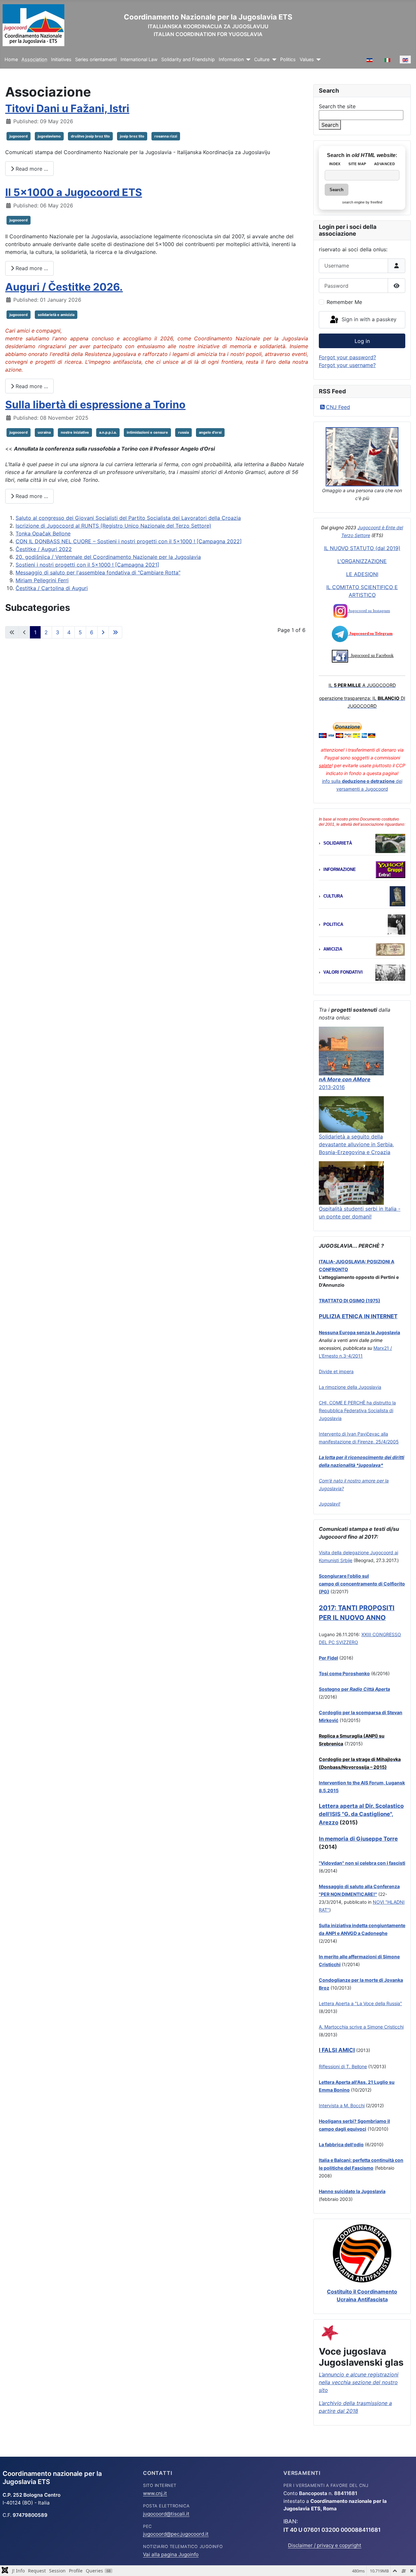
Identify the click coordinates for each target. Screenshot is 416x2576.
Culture (262, 59)
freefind (376, 202)
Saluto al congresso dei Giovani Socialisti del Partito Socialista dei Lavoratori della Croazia (128, 518)
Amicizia (333, 949)
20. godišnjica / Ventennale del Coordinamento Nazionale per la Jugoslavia (108, 557)
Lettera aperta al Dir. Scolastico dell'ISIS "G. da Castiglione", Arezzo (361, 1814)
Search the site (337, 106)
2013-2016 (332, 1087)
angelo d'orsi (210, 432)
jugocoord (19, 136)
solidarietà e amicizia (56, 315)
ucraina (44, 432)
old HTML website (374, 155)
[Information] (247, 60)
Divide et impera (336, 1371)
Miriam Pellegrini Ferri (42, 580)
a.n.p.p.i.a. (108, 432)
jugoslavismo (49, 136)
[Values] (317, 60)
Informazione (340, 869)
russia (183, 432)
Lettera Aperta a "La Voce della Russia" (360, 2003)
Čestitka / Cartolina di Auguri (52, 588)
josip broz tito (132, 136)
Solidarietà (338, 843)
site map (357, 164)
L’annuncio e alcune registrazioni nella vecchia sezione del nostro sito (359, 2382)
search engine (353, 202)
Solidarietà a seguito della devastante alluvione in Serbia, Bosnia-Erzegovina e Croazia (356, 1144)
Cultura (333, 896)
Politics (288, 59)
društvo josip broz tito (90, 136)
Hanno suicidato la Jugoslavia (352, 2191)
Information (231, 59)
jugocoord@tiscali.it (166, 2514)
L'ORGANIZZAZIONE (362, 561)
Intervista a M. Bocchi (342, 2105)
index (335, 164)
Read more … (31, 169)
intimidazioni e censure (147, 432)
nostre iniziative (75, 432)
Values (307, 59)
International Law (139, 59)
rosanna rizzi (166, 136)
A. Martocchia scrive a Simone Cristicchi (361, 2027)
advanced (384, 164)
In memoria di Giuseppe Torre (358, 1839)
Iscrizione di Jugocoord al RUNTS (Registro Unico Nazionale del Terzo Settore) (113, 526)
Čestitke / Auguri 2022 (44, 549)
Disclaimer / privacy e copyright (325, 2545)
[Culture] (273, 60)
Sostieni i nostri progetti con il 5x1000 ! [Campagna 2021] (87, 565)
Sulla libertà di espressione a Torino (95, 405)
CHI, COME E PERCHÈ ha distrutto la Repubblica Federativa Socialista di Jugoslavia (357, 1410)
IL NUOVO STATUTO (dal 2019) (362, 548)
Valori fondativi (343, 972)
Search (330, 125)
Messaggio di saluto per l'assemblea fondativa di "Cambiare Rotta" (98, 572)
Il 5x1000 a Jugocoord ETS (74, 192)
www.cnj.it (155, 2493)
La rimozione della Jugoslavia (350, 1387)
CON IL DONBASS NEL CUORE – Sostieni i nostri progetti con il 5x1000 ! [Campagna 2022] (129, 541)
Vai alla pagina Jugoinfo (171, 2554)
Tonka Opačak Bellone (43, 533)
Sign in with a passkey (368, 319)
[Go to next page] (103, 632)
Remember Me (344, 302)
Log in (362, 341)
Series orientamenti (96, 59)
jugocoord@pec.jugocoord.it (176, 2534)
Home (11, 59)
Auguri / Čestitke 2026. (64, 287)
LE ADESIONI (362, 574)
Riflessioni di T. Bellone (343, 2066)
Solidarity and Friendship (188, 59)
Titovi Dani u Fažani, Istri (67, 108)
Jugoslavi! (330, 1504)
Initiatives (61, 59)
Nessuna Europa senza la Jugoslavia (359, 1332)
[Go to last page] (115, 632)
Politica (333, 924)
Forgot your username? (347, 365)
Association (34, 59)
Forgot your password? (347, 357)
